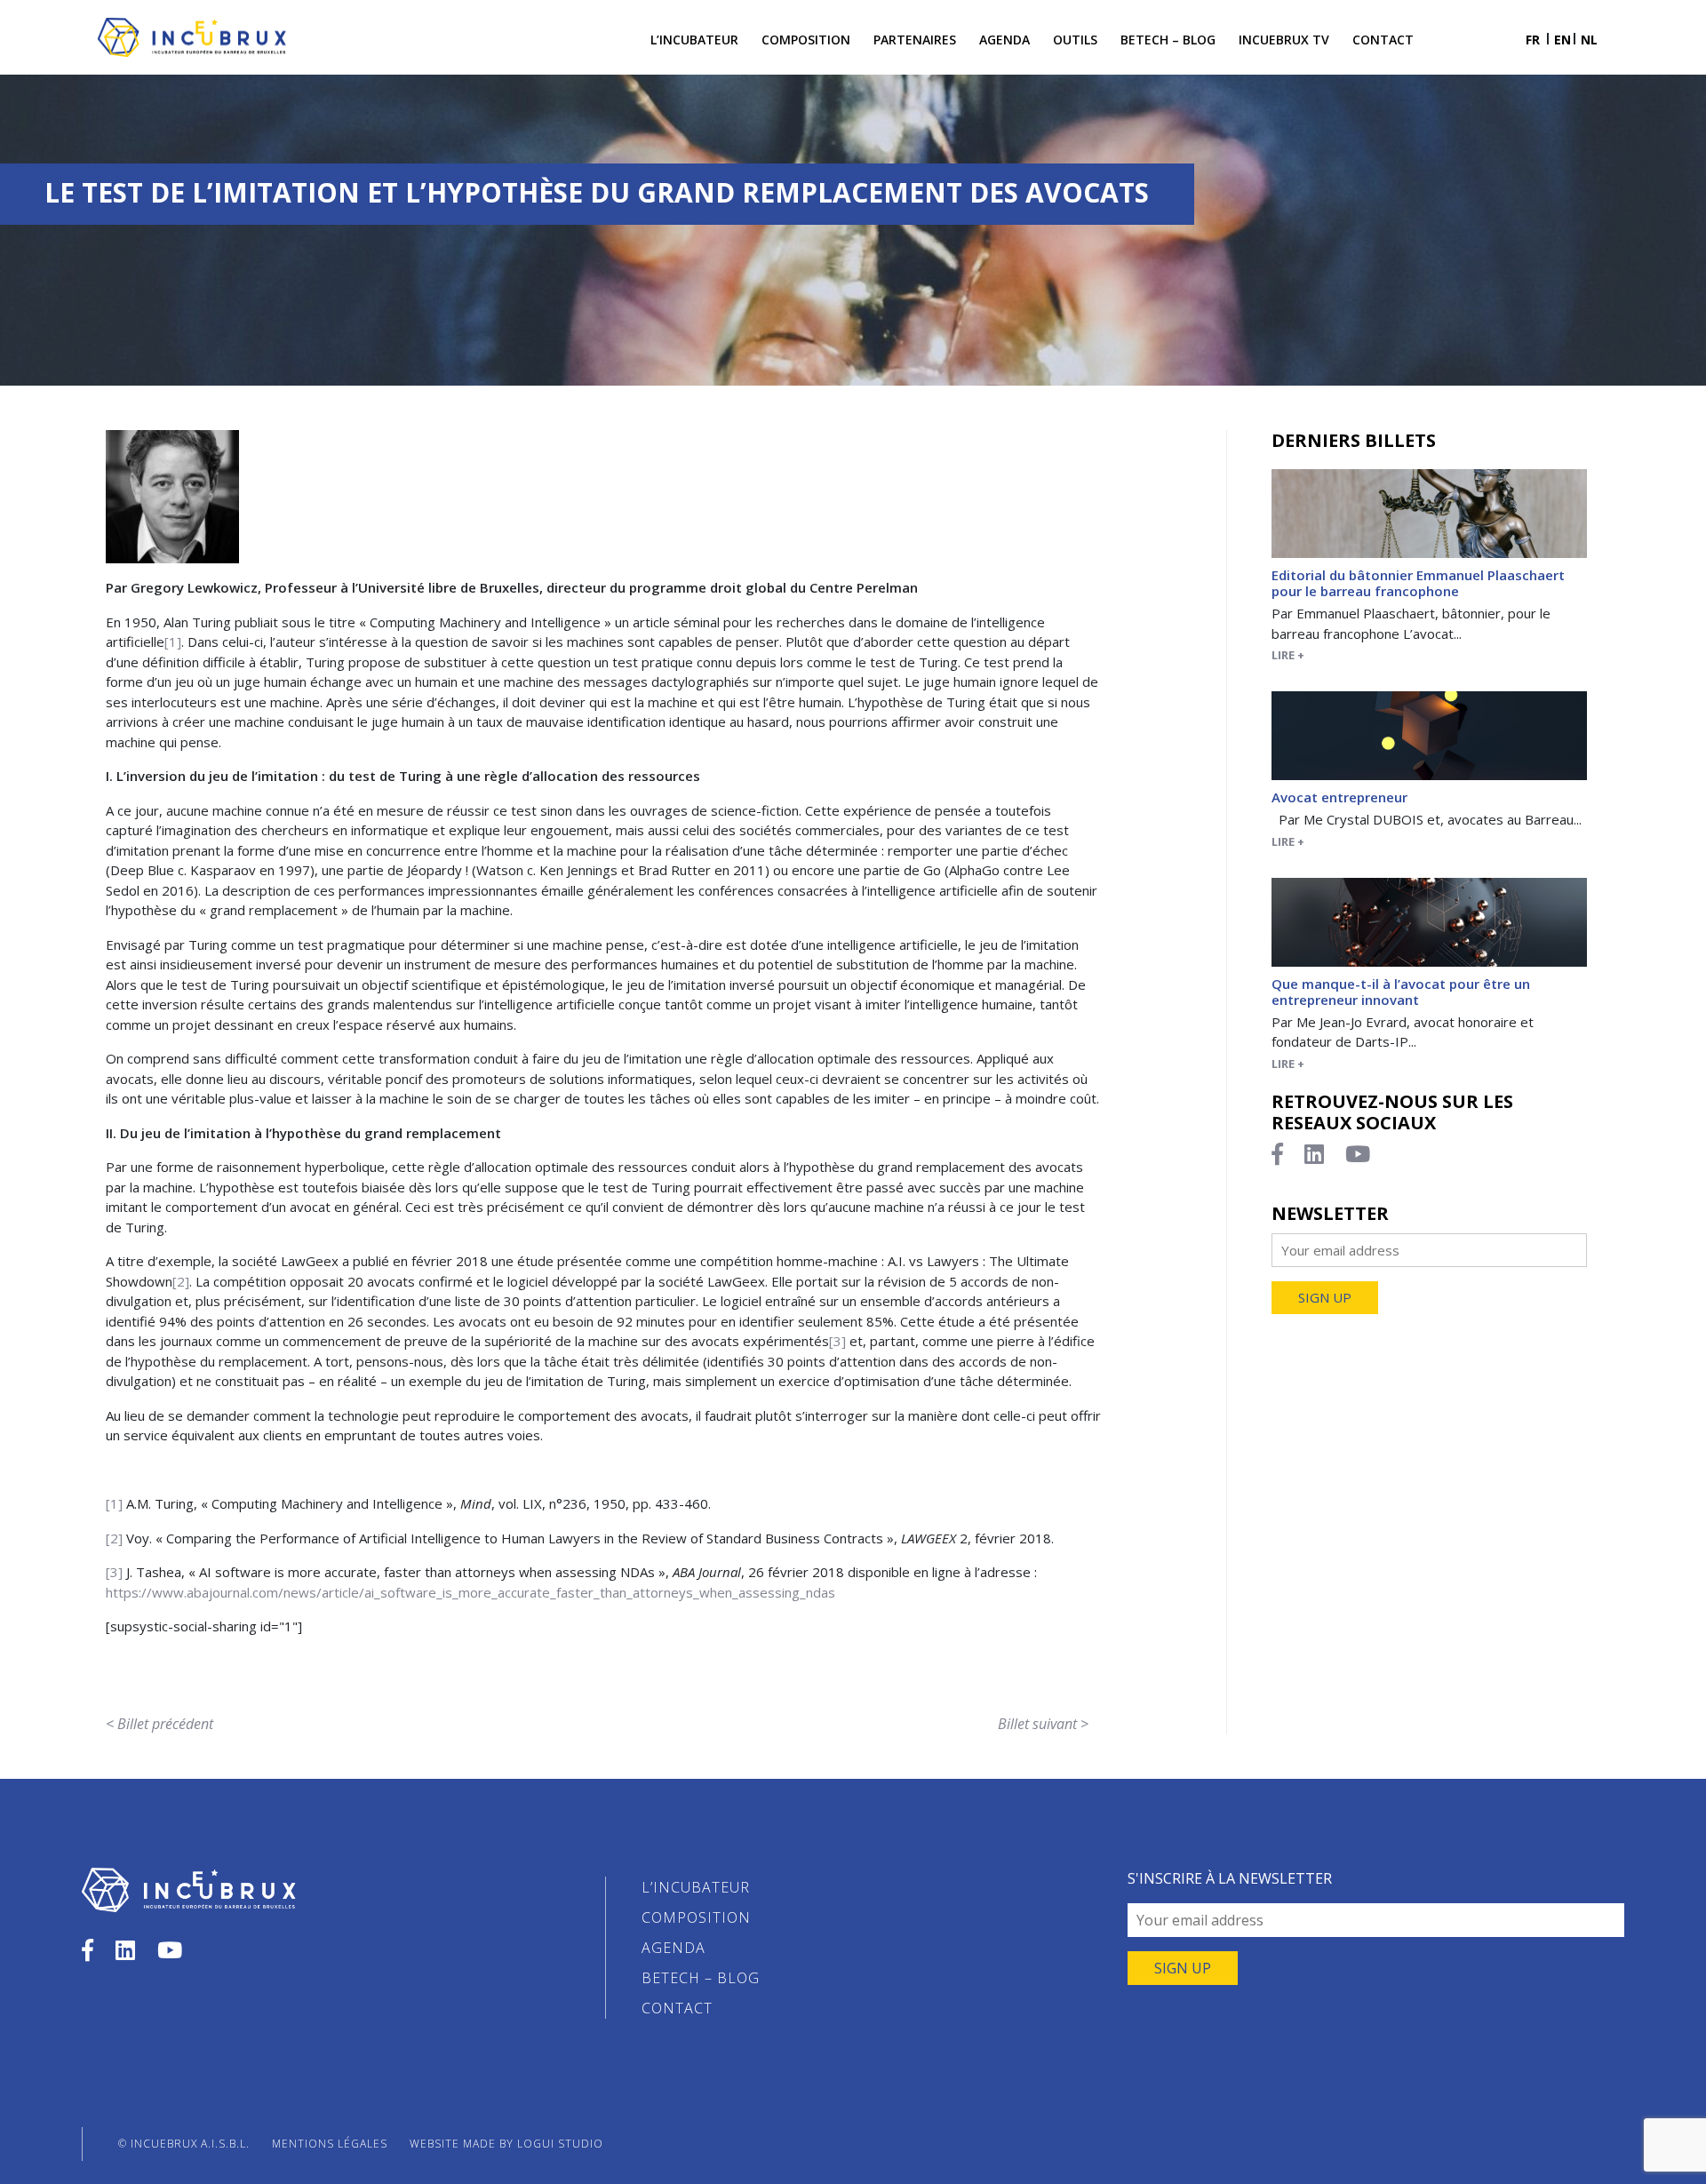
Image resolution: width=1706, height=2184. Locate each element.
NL (1589, 40)
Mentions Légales (330, 2144)
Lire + (1288, 655)
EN (1563, 40)
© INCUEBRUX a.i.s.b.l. (184, 2144)
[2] (181, 1281)
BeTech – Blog (1168, 40)
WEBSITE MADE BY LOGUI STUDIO (506, 2144)
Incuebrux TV (1284, 40)
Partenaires (915, 40)
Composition (806, 40)
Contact (1383, 40)
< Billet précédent (159, 1724)
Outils (1075, 40)
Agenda (1004, 40)
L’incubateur (694, 40)
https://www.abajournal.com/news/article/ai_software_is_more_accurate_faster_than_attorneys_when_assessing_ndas (470, 1592)
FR (1533, 40)
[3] (837, 1341)
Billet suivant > (1043, 1724)
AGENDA (674, 1948)
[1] (173, 642)
